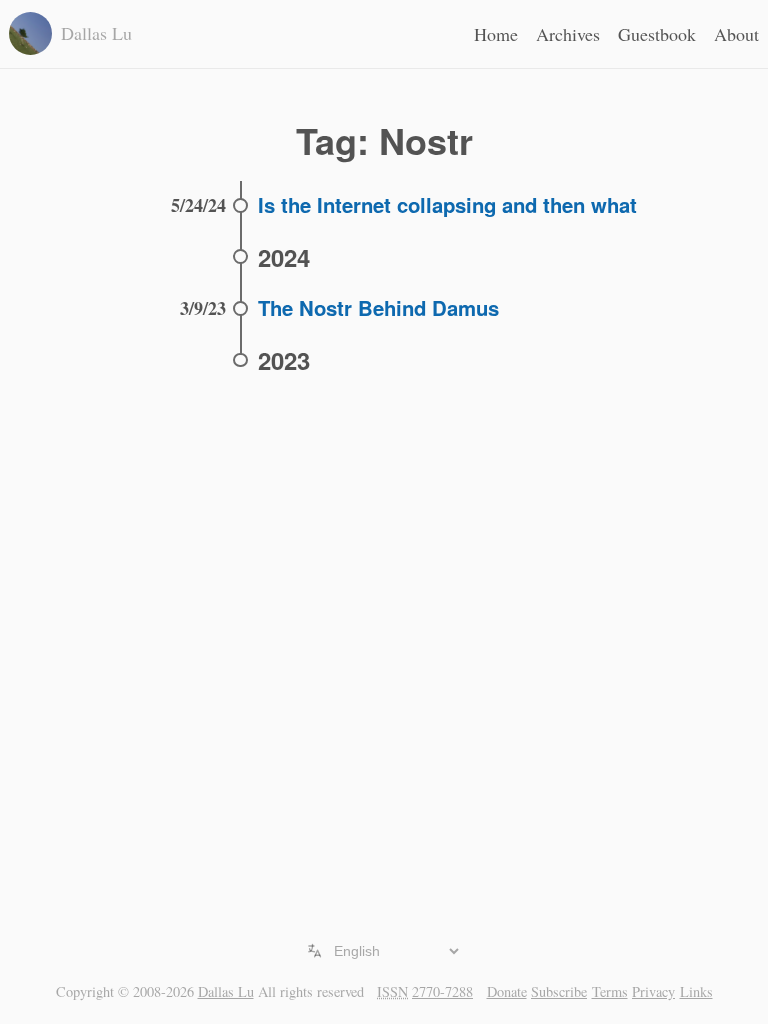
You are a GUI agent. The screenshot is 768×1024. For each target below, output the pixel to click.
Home (496, 34)
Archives (568, 34)
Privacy (653, 991)
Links (696, 991)
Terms (610, 991)
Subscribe (559, 991)
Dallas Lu (226, 991)
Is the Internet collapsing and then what (447, 204)
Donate (507, 991)
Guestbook (657, 34)
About (736, 34)
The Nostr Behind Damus (378, 307)
